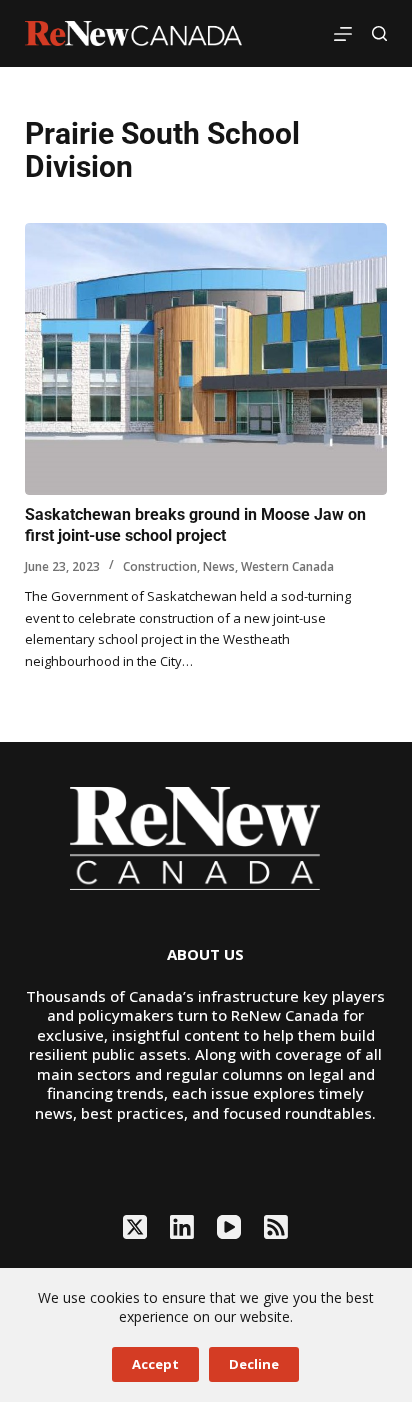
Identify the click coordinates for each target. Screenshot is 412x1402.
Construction (160, 566)
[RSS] (276, 1227)
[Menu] (343, 34)
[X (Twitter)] (135, 1227)
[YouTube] (229, 1227)
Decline (254, 1364)
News (219, 566)
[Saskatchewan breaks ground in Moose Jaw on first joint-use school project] (206, 359)
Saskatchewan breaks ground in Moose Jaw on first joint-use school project (195, 525)
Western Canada (287, 566)
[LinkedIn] (182, 1227)
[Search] (379, 33)
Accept (155, 1364)
